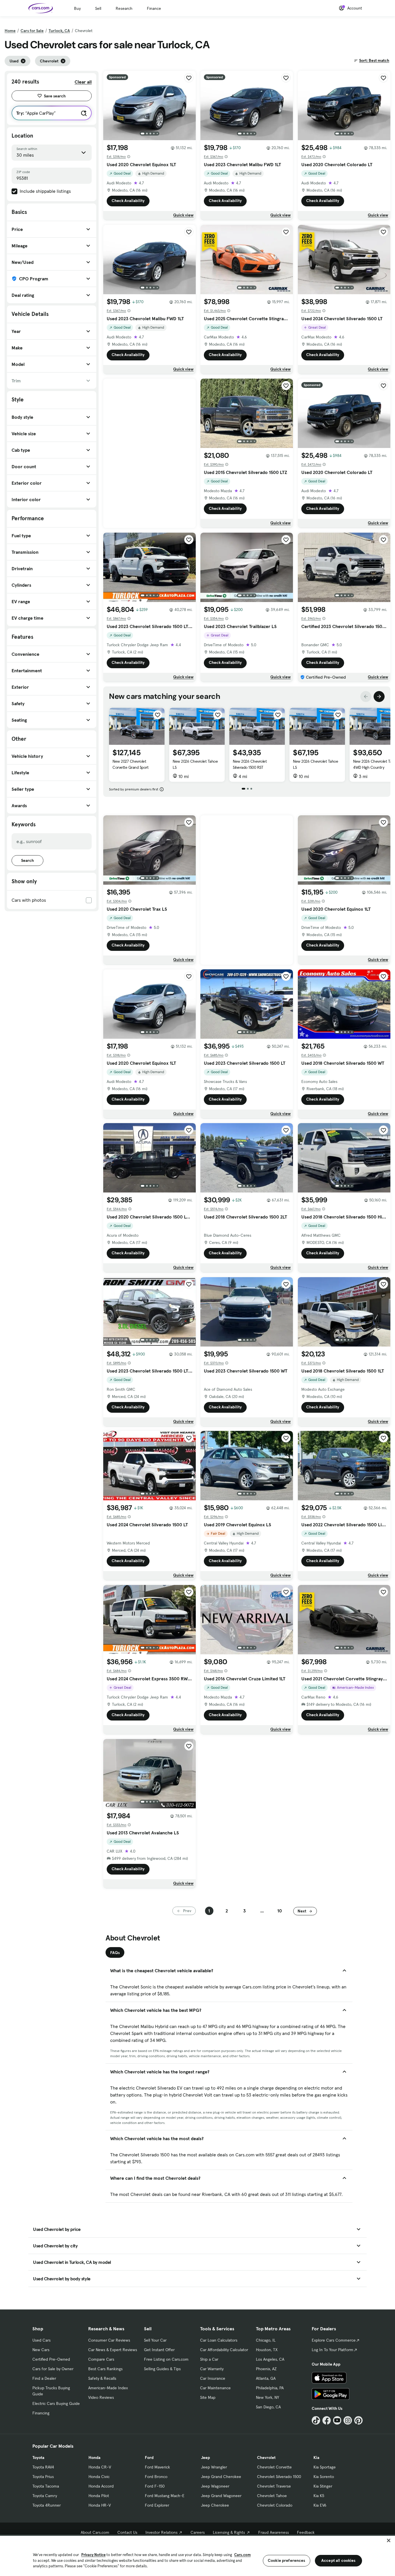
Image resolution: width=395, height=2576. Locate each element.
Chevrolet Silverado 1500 (279, 2477)
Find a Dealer (44, 2378)
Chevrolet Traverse (274, 2486)
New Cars (41, 2350)
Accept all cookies (338, 2560)
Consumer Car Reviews (109, 2340)
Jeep (205, 2458)
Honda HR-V (100, 2505)
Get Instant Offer (159, 2350)
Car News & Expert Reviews (113, 2350)
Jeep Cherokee (215, 2505)
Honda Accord (101, 2486)
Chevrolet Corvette (274, 2467)
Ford (149, 2458)
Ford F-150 (155, 2486)
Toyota (38, 2458)
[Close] (389, 2540)
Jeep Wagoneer (215, 2486)
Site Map (208, 2397)
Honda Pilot (99, 2496)
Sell (98, 8)
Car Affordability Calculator (224, 2350)
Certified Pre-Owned (51, 2359)
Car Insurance (213, 2378)
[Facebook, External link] (327, 2420)
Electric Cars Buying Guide (56, 2403)
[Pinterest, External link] (358, 2420)
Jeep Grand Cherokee (221, 2477)
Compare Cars (101, 2359)
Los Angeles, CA (270, 2359)
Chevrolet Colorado (275, 2505)
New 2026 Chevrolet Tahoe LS (195, 764)
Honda (94, 2458)
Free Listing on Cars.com (166, 2359)
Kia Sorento (324, 2477)
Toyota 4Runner (47, 2505)
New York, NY (267, 2397)
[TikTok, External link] (316, 2420)
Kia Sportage (325, 2467)
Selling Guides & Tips (162, 2369)
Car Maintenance (215, 2388)
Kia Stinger (323, 2486)
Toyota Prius (43, 2477)
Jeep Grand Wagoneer (221, 2496)
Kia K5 (319, 2496)
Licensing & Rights (229, 2532)
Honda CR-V (100, 2467)
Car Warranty (212, 2369)
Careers (198, 2532)
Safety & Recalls (102, 2378)
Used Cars (41, 2340)
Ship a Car (209, 2359)
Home (10, 31)
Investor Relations (161, 2532)
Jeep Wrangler (214, 2467)
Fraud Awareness (274, 2532)
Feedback (306, 2532)
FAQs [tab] (115, 1953)
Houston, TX (267, 2350)
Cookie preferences (287, 2560)
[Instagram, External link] (348, 2420)
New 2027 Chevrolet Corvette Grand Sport (130, 764)
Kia (316, 2458)
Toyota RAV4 (43, 2467)
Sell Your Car (155, 2340)
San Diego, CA (268, 2407)
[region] (197, 2555)
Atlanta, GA (266, 2378)
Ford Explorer (157, 2505)
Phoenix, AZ (266, 2369)
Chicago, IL (266, 2340)
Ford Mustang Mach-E (165, 2496)
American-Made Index (108, 2388)
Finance (154, 8)
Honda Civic (99, 2477)
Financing (41, 2413)
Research (124, 8)
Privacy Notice (93, 2555)
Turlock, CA (59, 31)
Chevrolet (266, 2458)
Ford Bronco (156, 2477)
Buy (77, 8)
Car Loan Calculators (219, 2340)
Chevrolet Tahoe (272, 2496)
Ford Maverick (157, 2467)
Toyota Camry (45, 2496)
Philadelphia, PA (270, 2388)
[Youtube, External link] (337, 2420)
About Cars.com (95, 2532)
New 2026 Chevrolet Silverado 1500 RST (250, 764)
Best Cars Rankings (105, 2369)
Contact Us (127, 2532)
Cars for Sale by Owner (53, 2369)
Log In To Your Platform (333, 2350)
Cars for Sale (32, 31)
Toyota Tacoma (46, 2486)
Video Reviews (101, 2397)
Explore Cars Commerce (334, 2340)
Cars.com (242, 2555)
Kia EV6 (320, 2505)
